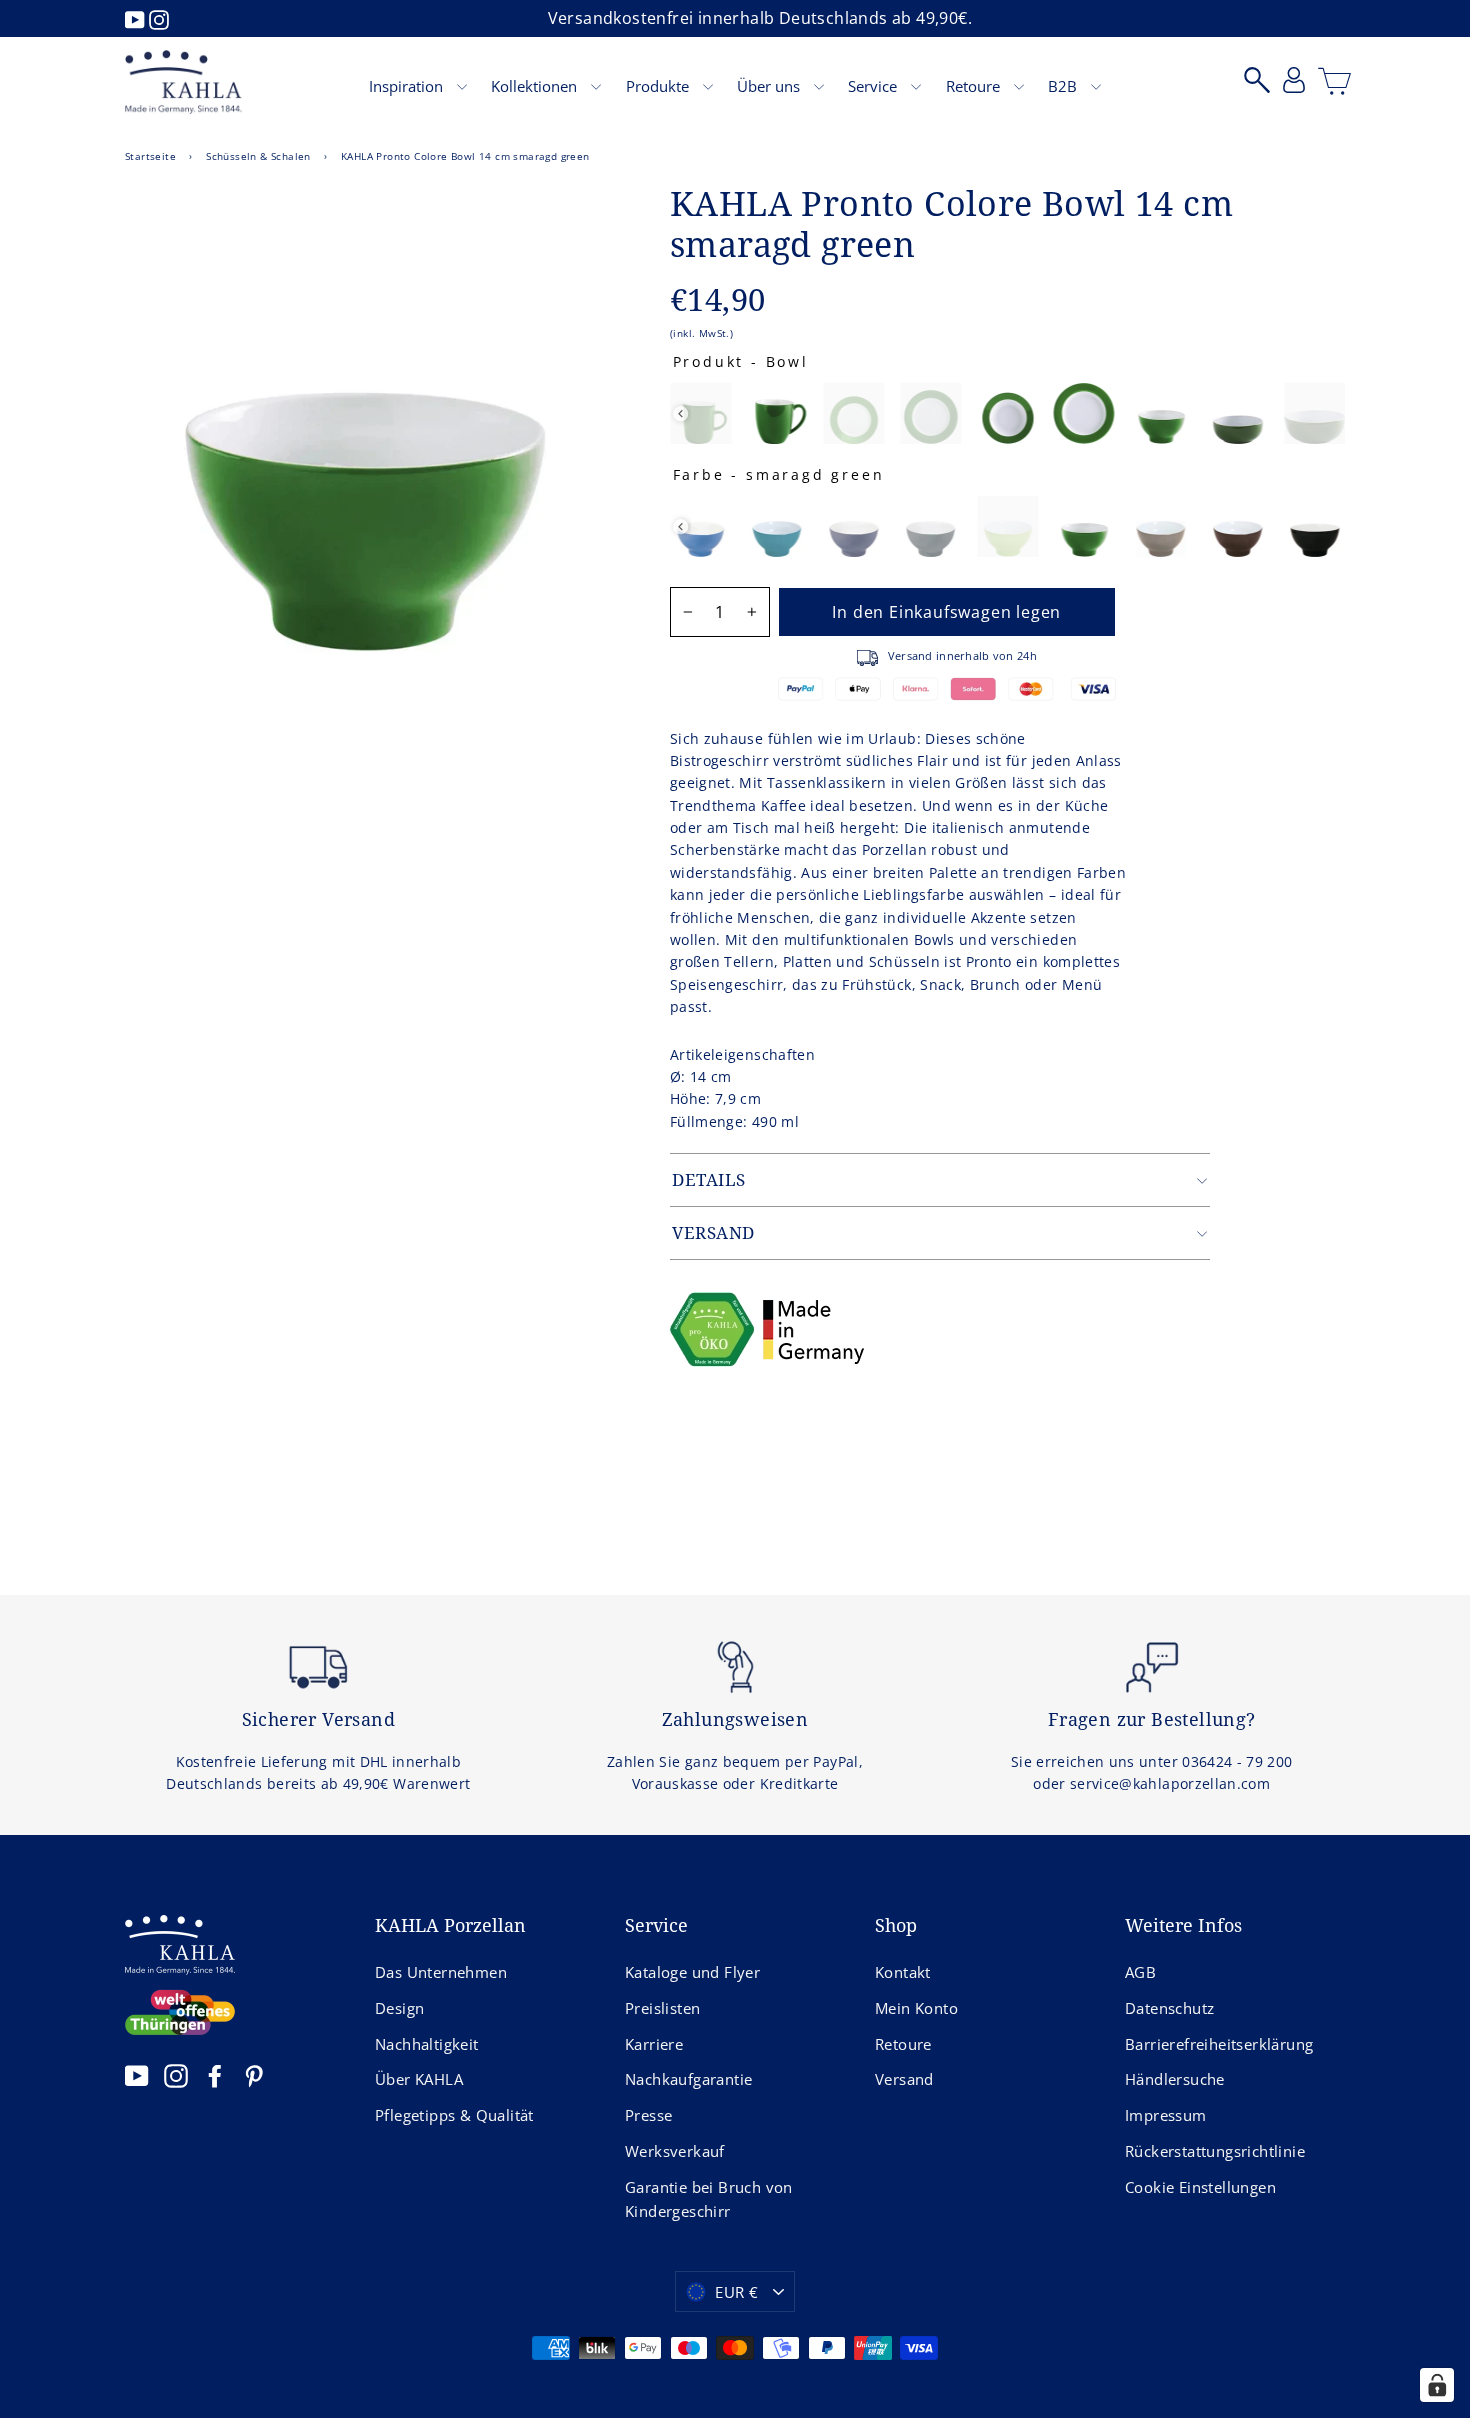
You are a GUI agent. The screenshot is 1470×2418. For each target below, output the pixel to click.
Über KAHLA (419, 2079)
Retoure (975, 86)
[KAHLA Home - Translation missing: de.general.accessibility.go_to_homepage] (183, 82)
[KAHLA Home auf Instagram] (176, 2075)
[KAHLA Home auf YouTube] (137, 2075)
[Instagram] (159, 18)
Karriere (654, 2044)
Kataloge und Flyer (692, 1972)
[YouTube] (137, 18)
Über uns (770, 86)
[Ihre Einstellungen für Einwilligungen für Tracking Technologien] (1437, 2385)
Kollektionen (536, 86)
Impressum (1166, 2115)
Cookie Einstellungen (1200, 2187)
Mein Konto (916, 2008)
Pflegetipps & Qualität (454, 2115)
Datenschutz (1169, 2008)
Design (399, 2008)
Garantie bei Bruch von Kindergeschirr (709, 2199)
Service (874, 86)
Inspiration (408, 86)
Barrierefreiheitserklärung (1219, 2044)
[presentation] (680, 413)
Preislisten (662, 2008)
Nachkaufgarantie (688, 2079)
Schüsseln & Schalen (258, 156)
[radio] (700, 413)
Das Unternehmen (441, 1972)
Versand (904, 2079)
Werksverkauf (675, 2151)
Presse (648, 2115)
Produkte (659, 86)
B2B (1064, 86)
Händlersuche (1175, 2079)
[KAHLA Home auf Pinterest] (254, 2075)
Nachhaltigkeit (427, 2044)
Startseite (150, 156)
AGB (1140, 1972)
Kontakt (903, 1972)
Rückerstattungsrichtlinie (1215, 2151)
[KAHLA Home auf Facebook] (215, 2075)
